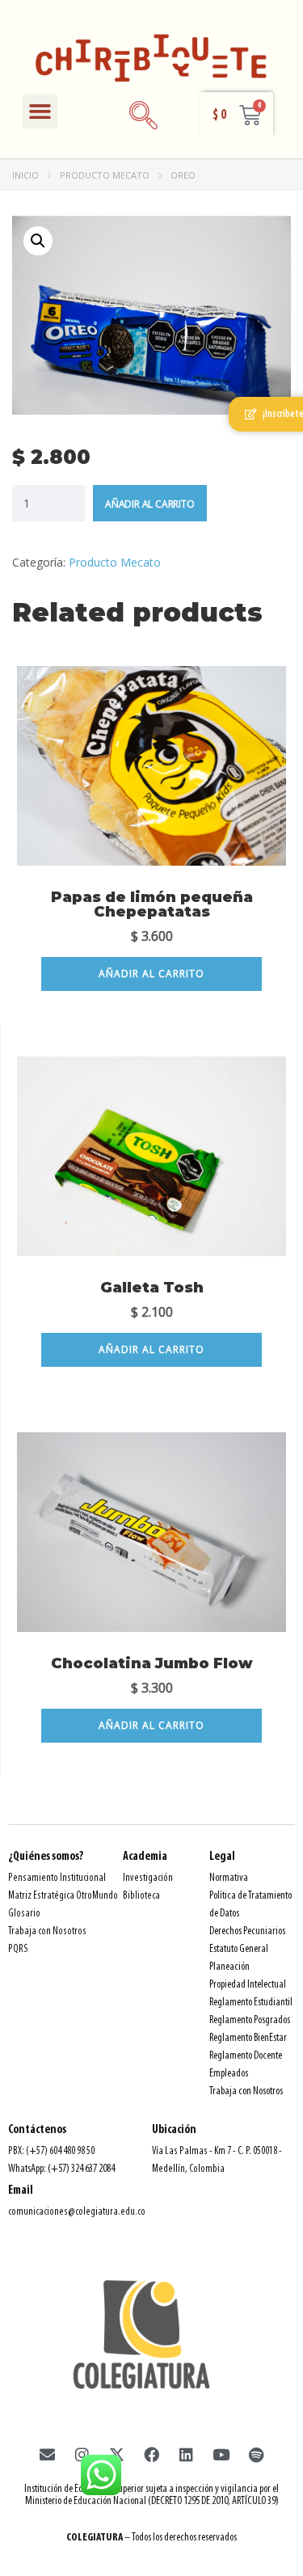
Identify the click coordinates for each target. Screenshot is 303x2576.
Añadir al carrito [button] (151, 974)
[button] (40, 112)
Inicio (25, 175)
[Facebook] (152, 2454)
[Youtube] (221, 2454)
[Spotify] (256, 2454)
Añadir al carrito (150, 504)
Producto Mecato (105, 175)
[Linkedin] (187, 2454)
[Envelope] (48, 2454)
